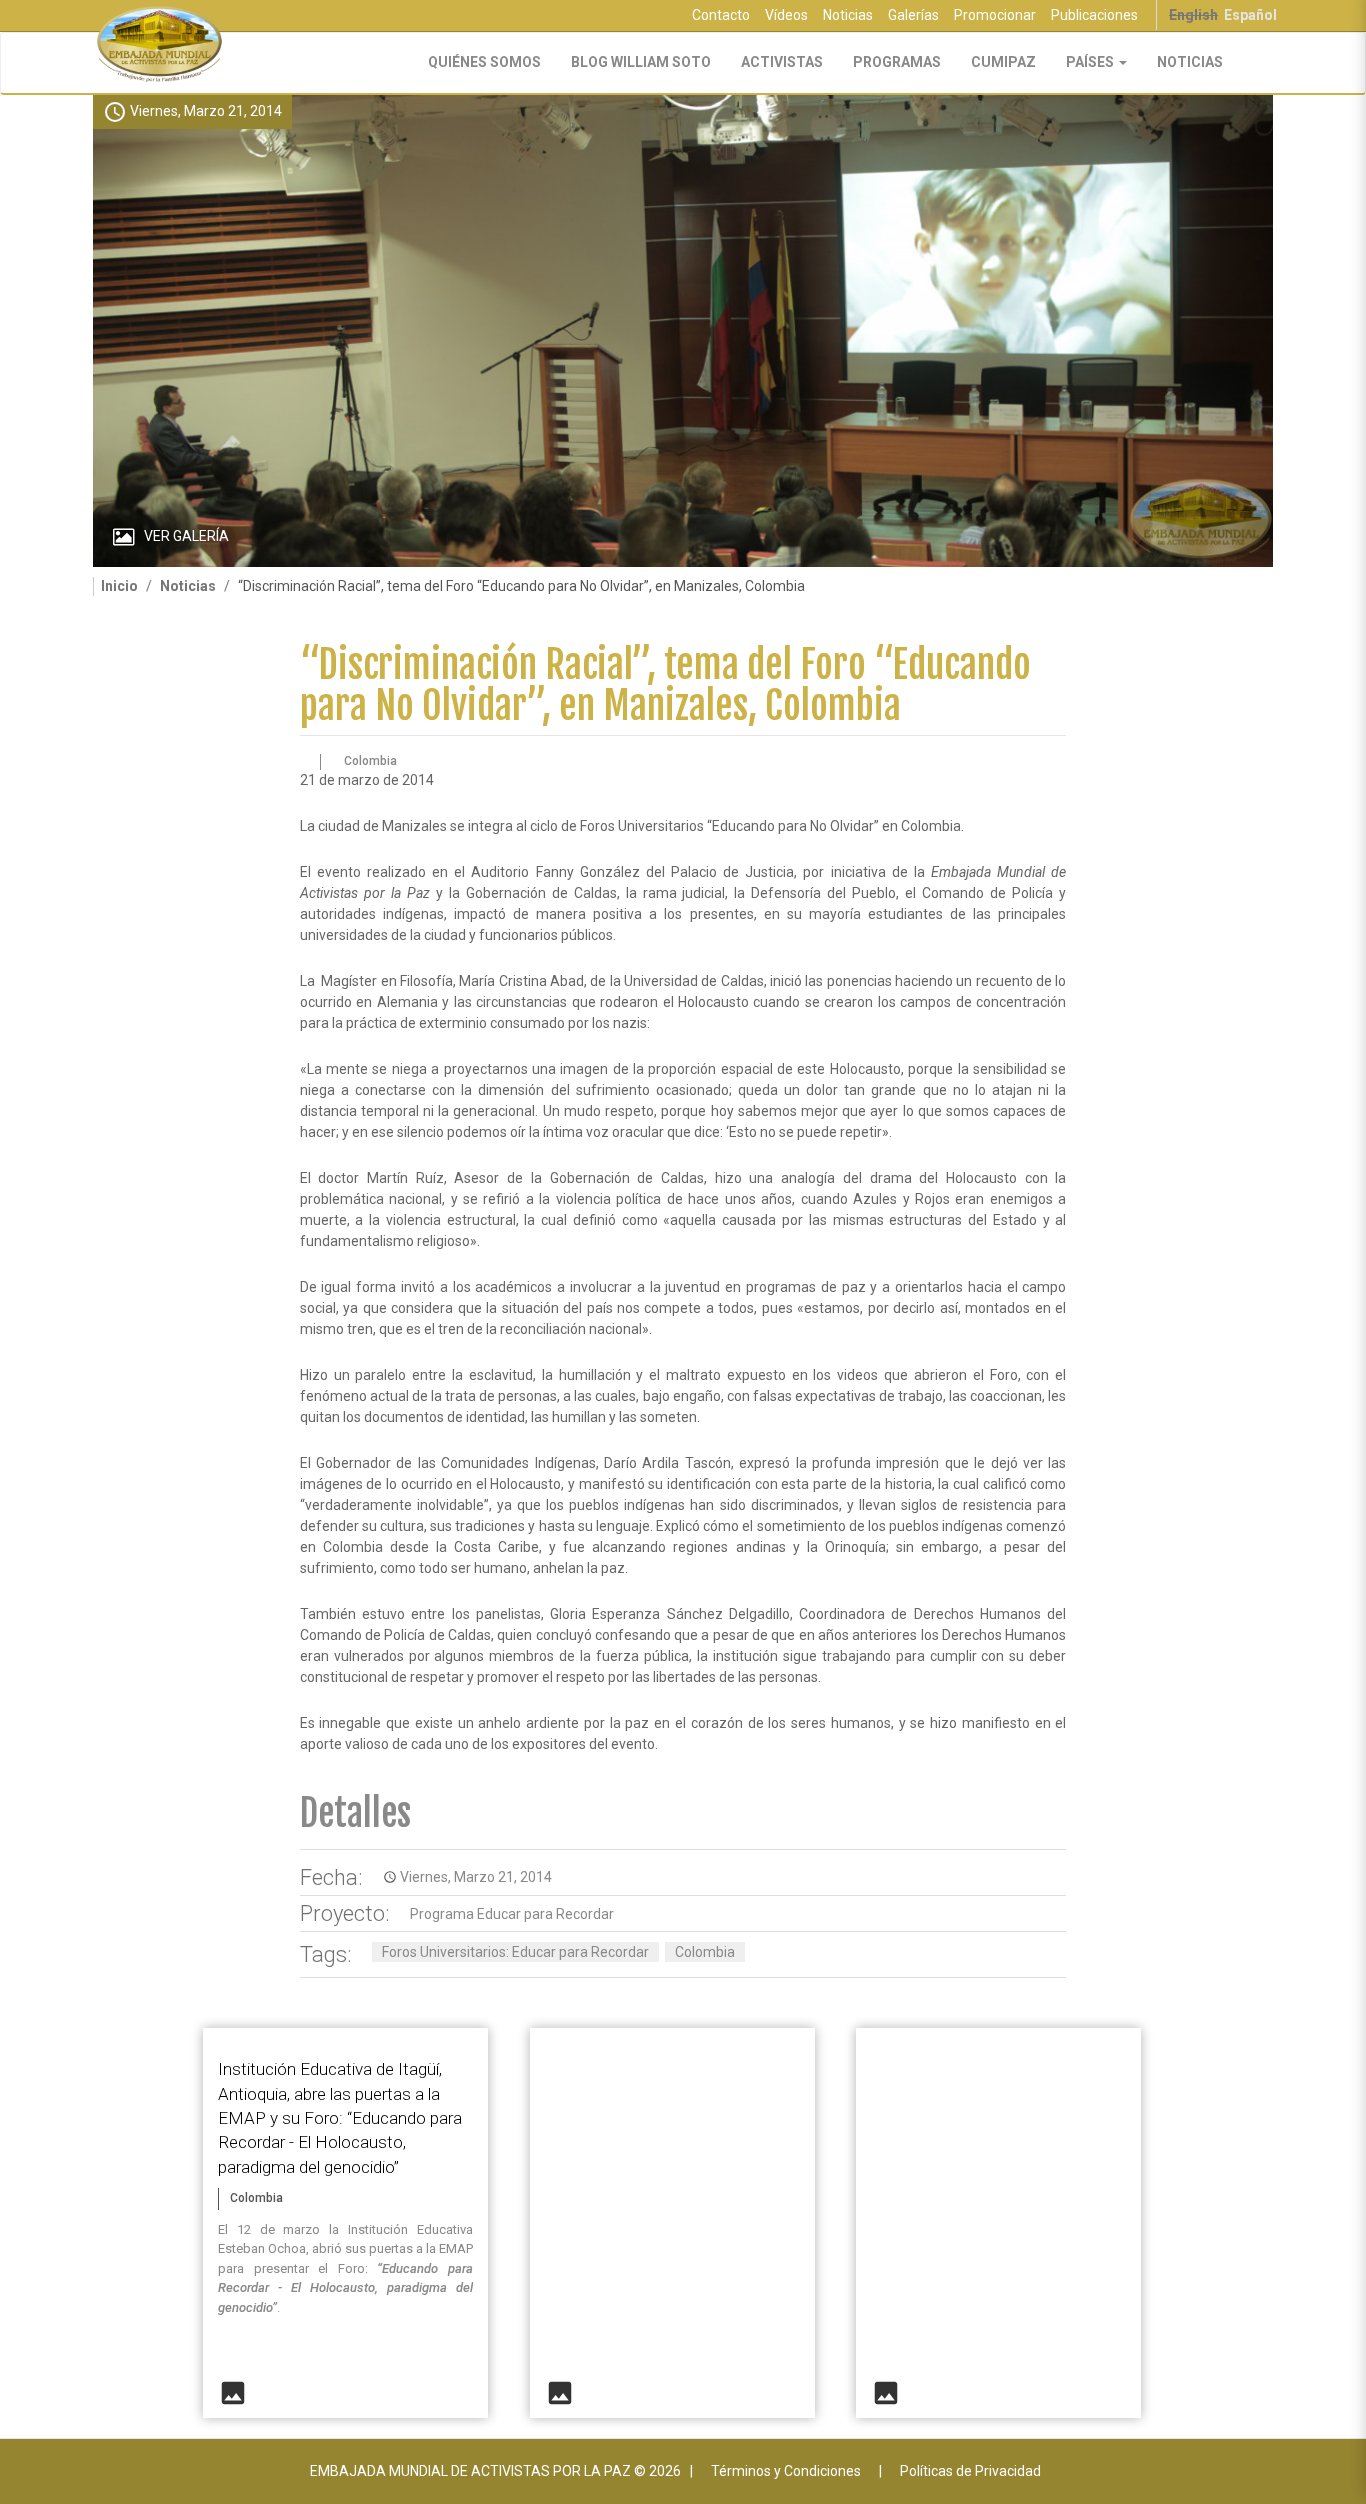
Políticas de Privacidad (970, 2471)
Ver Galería (186, 536)
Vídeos (786, 15)
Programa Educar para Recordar (512, 1914)
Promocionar (995, 15)
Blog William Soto (641, 62)
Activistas (782, 62)
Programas (897, 62)
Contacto (721, 15)
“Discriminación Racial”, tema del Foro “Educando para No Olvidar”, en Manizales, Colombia (665, 685)
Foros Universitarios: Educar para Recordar (515, 1952)
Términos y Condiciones (786, 2471)
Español (1250, 15)
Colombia (705, 1952)
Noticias (848, 15)
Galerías (913, 15)
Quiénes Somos (484, 62)
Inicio (119, 586)
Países (1091, 62)
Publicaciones (1094, 15)
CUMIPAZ (1003, 62)
